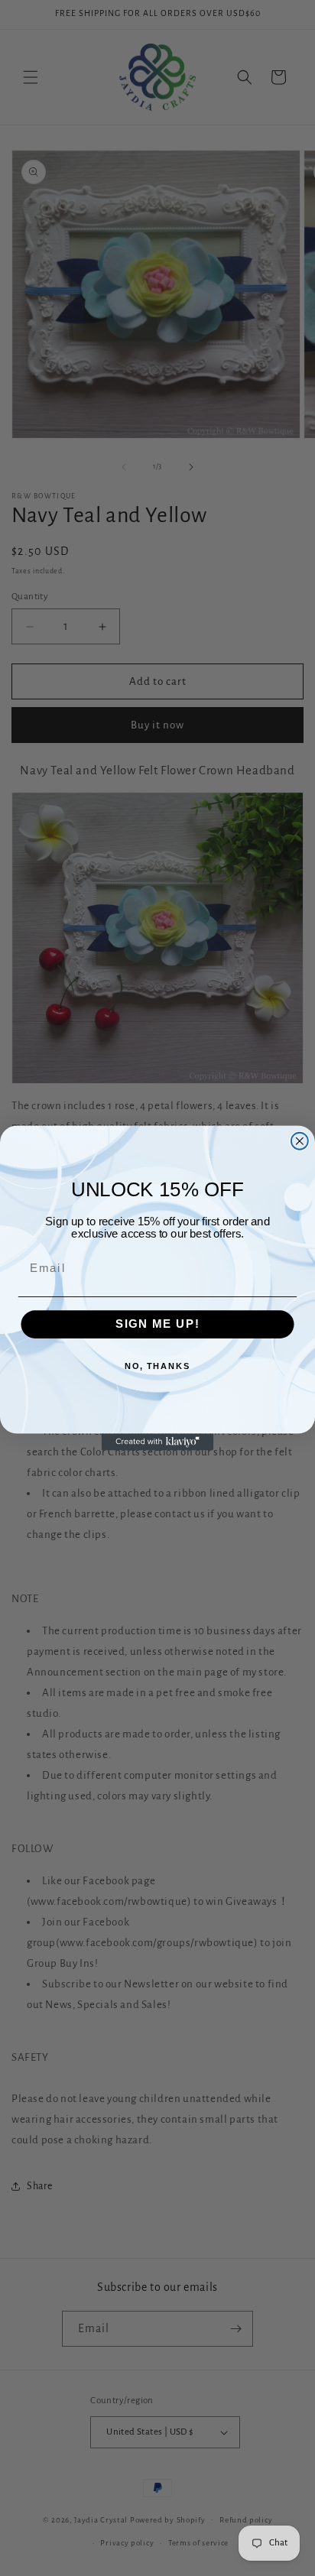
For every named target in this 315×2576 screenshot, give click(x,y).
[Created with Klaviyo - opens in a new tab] (157, 1442)
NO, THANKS (158, 1367)
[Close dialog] (300, 1141)
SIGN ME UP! (158, 1325)
